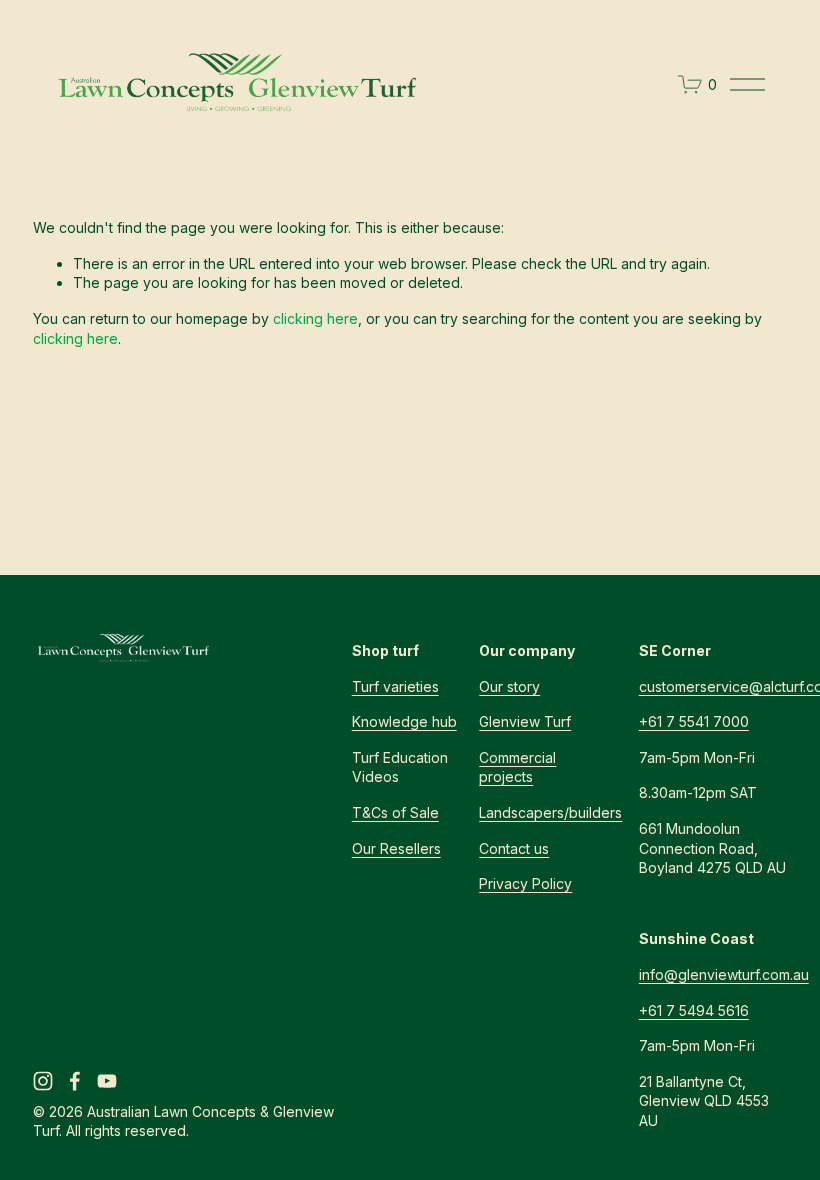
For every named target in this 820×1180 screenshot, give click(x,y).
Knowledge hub (404, 721)
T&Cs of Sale (395, 812)
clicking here (315, 318)
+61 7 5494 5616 (694, 1010)
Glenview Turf (525, 721)
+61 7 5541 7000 (694, 721)
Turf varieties (395, 686)
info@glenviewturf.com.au (724, 974)
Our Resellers (396, 848)
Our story (509, 686)
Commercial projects (517, 767)
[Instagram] (43, 1081)
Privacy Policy (525, 883)
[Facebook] (75, 1081)
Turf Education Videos (400, 767)
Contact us (514, 848)
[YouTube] (107, 1081)
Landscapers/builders (550, 812)
